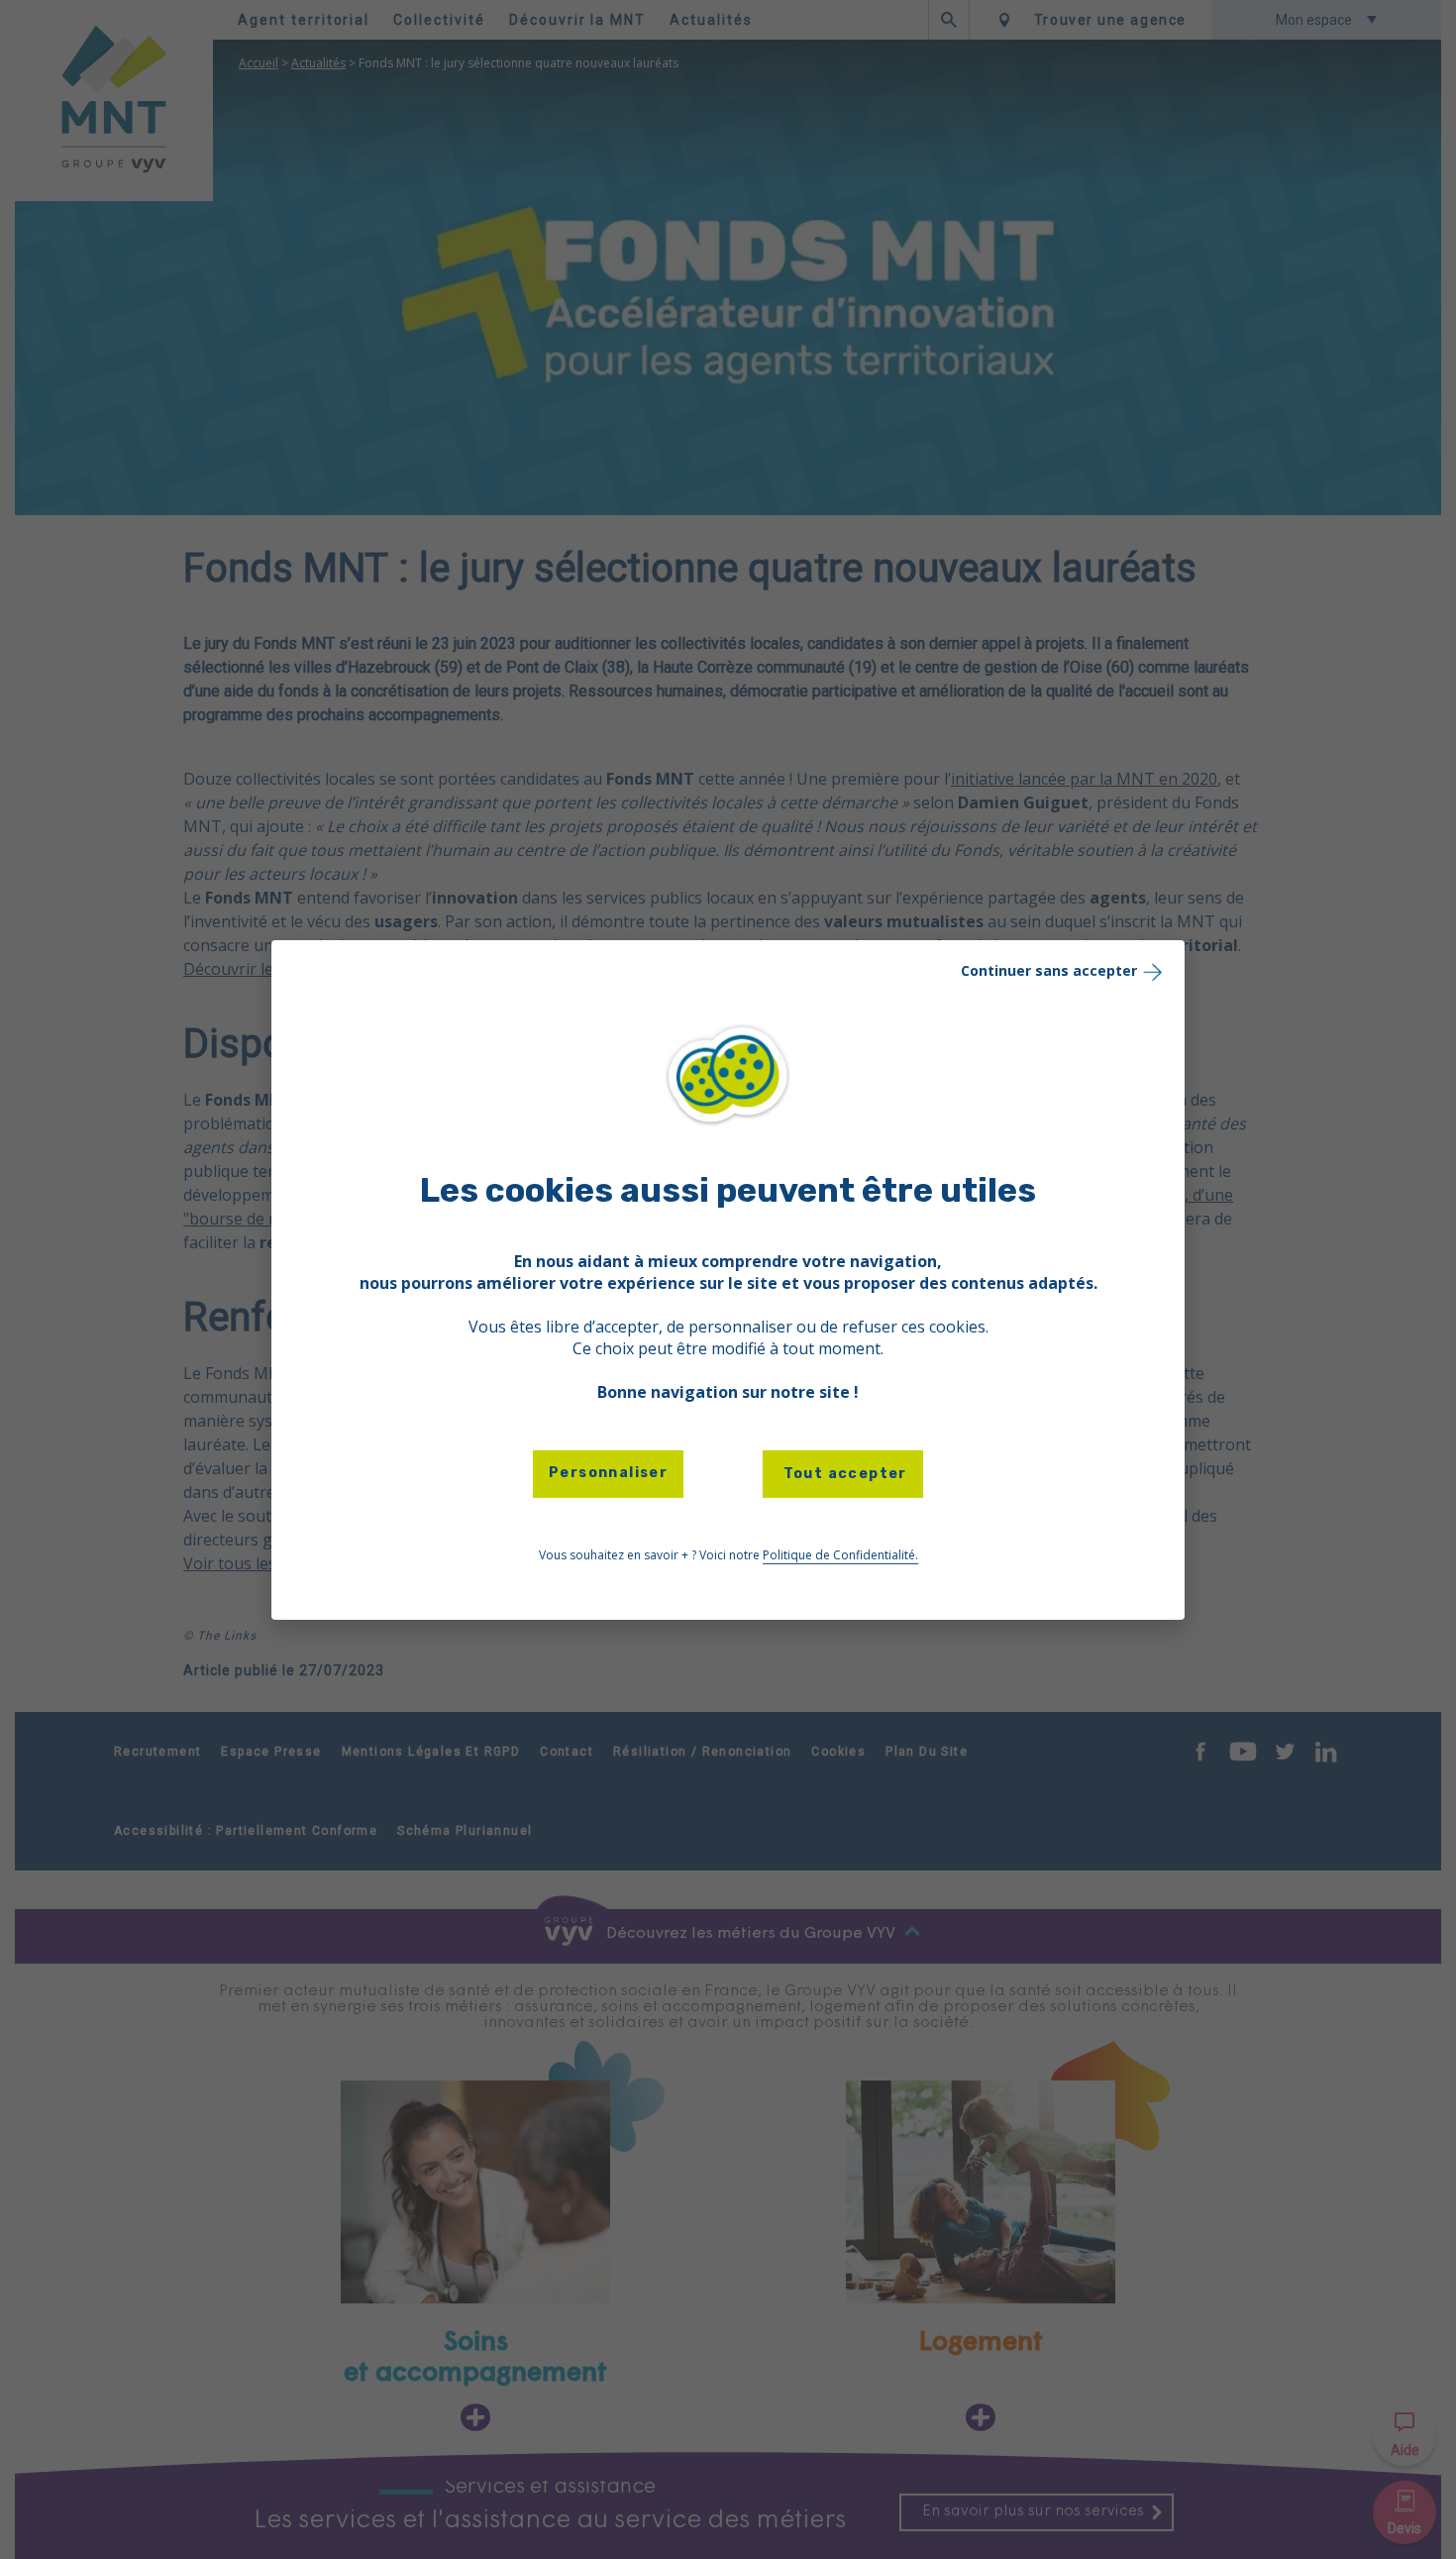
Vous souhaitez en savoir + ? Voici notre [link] (728, 1555)
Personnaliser (608, 1473)
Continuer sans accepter (1049, 969)
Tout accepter (843, 1474)
